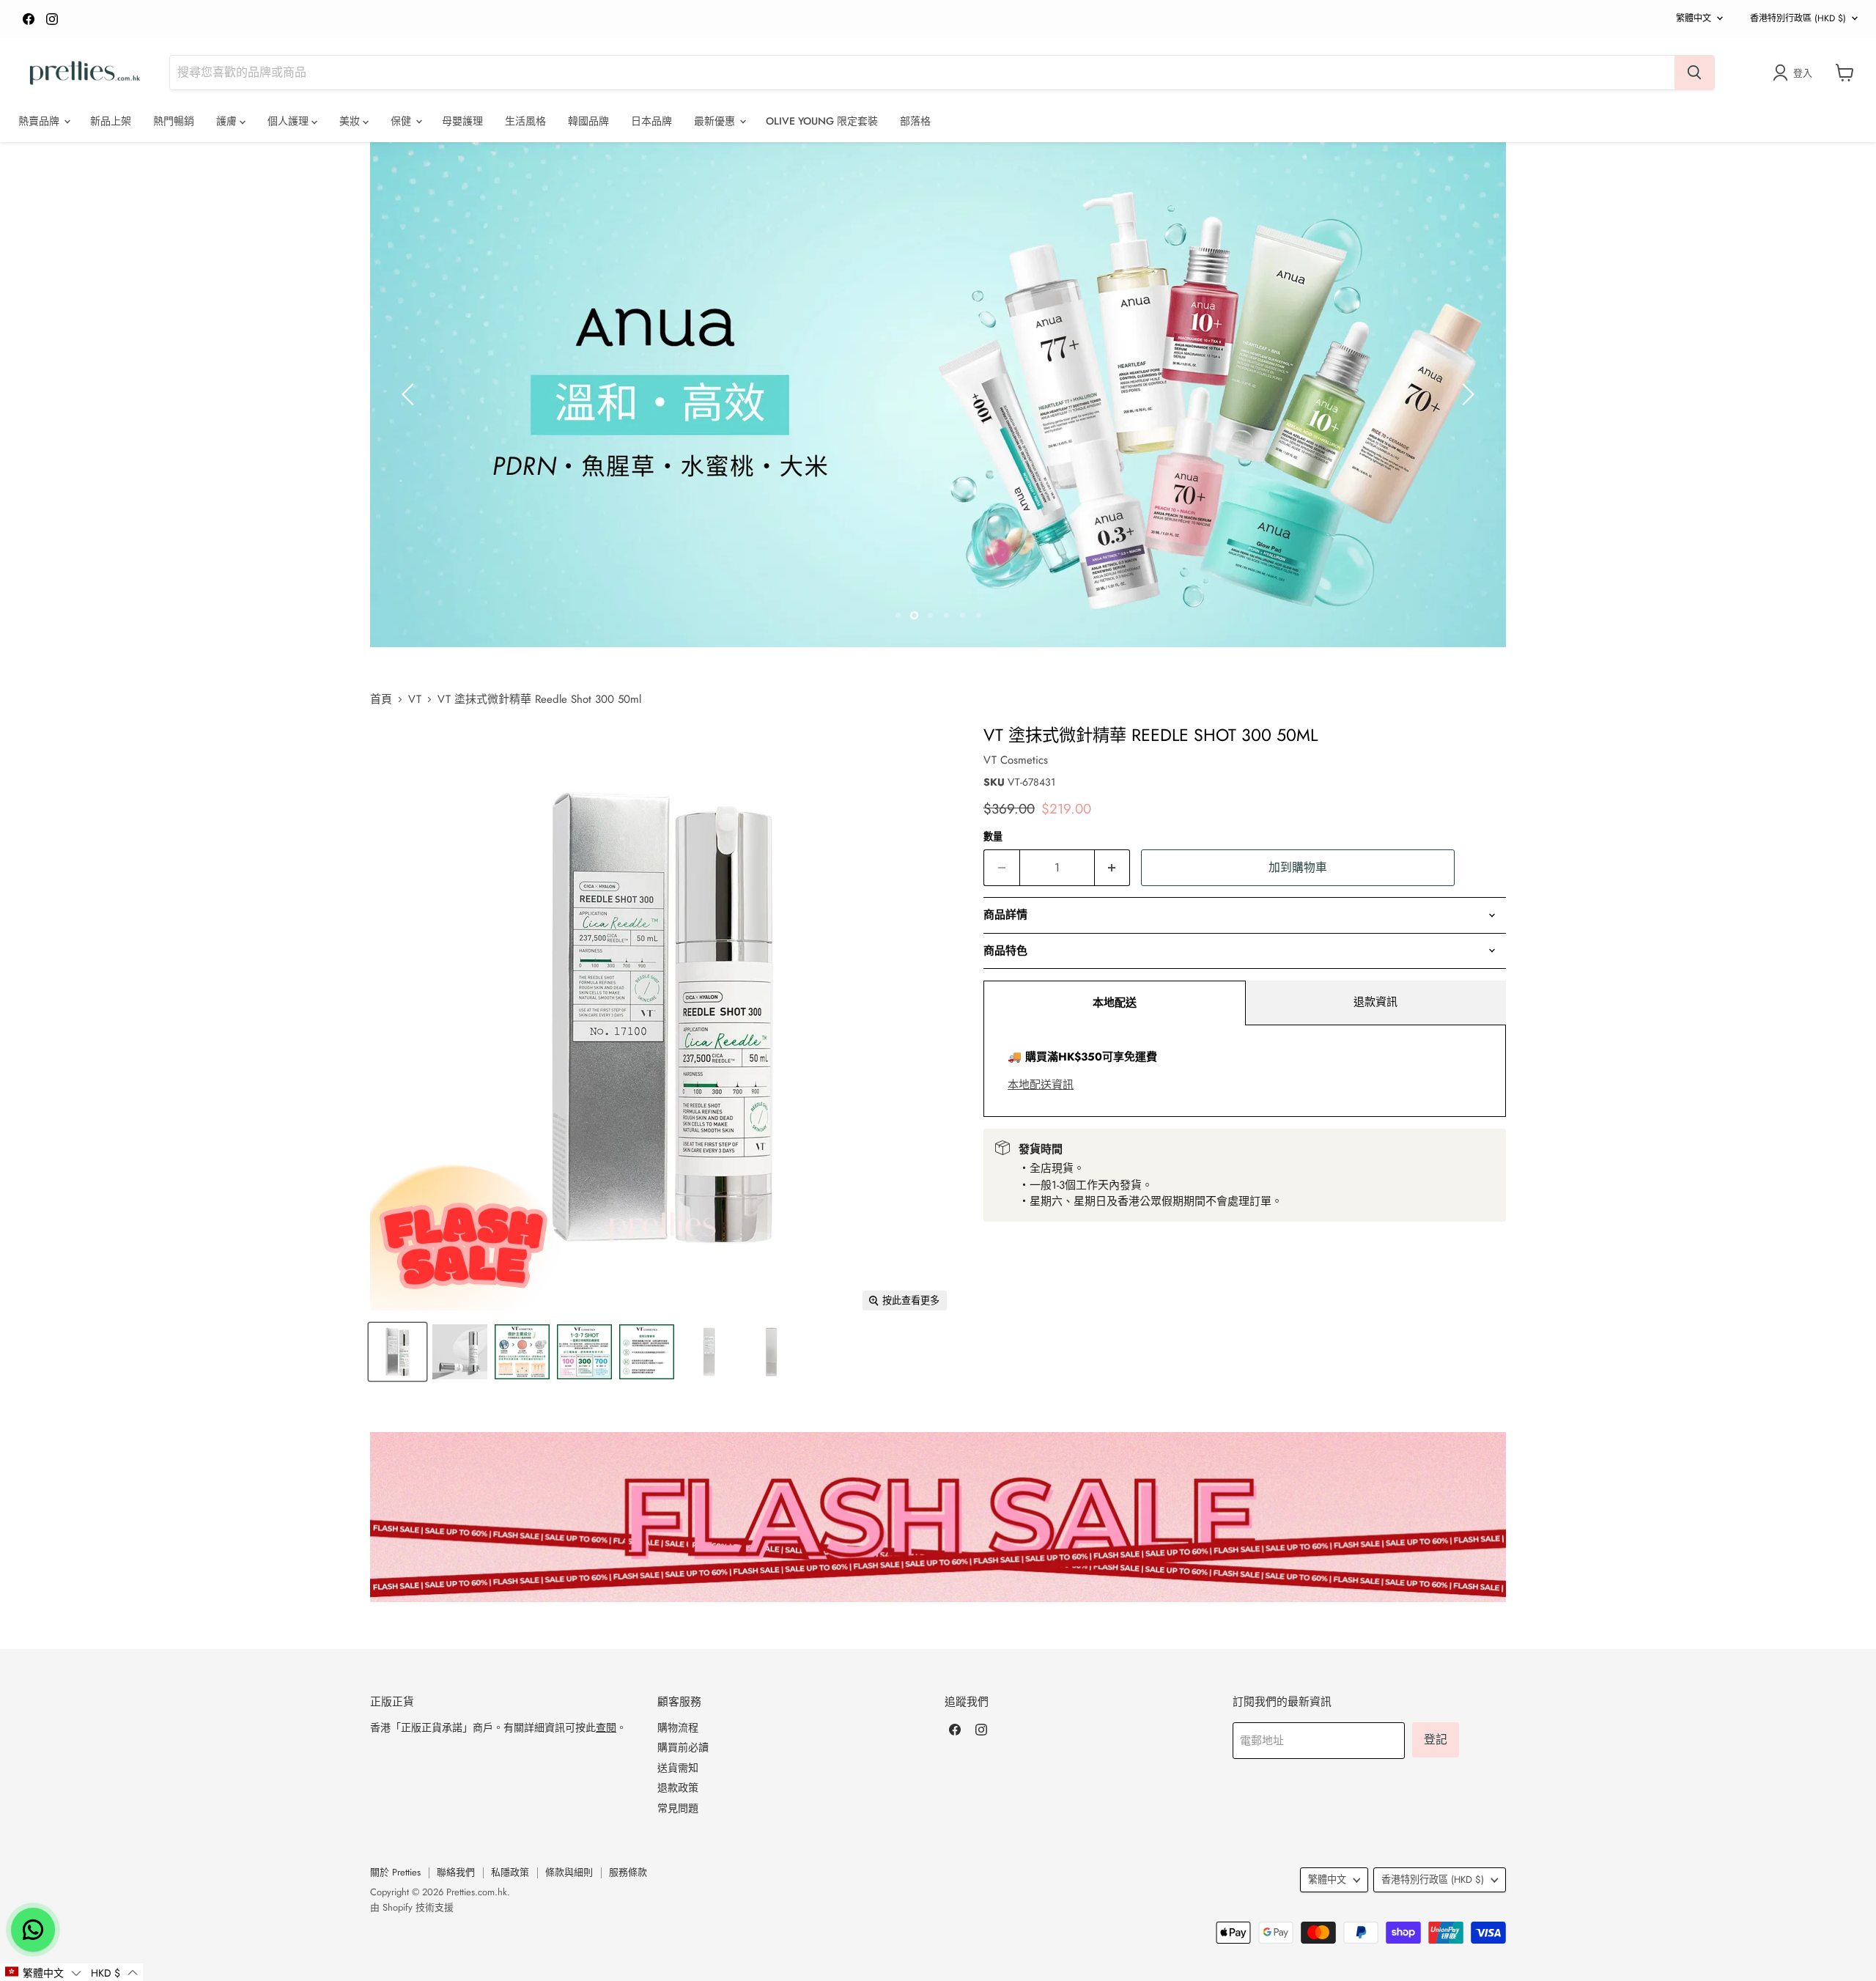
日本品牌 (651, 121)
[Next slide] (1466, 394)
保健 (402, 121)
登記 (1436, 1740)
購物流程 (678, 1727)
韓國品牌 (588, 121)
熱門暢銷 (174, 121)
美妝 (351, 121)
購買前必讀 (683, 1747)
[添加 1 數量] (1113, 868)
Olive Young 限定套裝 (822, 121)
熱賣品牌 (40, 121)
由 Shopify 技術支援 (412, 1907)
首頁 (381, 700)
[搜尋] (1694, 73)
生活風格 (525, 121)
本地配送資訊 (1041, 1085)
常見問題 (678, 1808)
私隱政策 (510, 1872)
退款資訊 (1375, 1002)
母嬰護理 (462, 121)
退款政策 (678, 1788)
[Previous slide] (410, 394)
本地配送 (1115, 1003)
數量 (993, 837)
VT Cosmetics (1016, 760)
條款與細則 (569, 1872)
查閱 (606, 1727)
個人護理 (289, 121)
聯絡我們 (456, 1872)
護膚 (228, 121)
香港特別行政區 (1798, 18)
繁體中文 (1694, 18)
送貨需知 (678, 1768)
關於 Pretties (395, 1872)
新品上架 (111, 121)
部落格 (915, 121)
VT (415, 700)
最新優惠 (716, 121)
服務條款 (628, 1872)
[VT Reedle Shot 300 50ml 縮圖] (398, 1352)
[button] (43, 1972)
